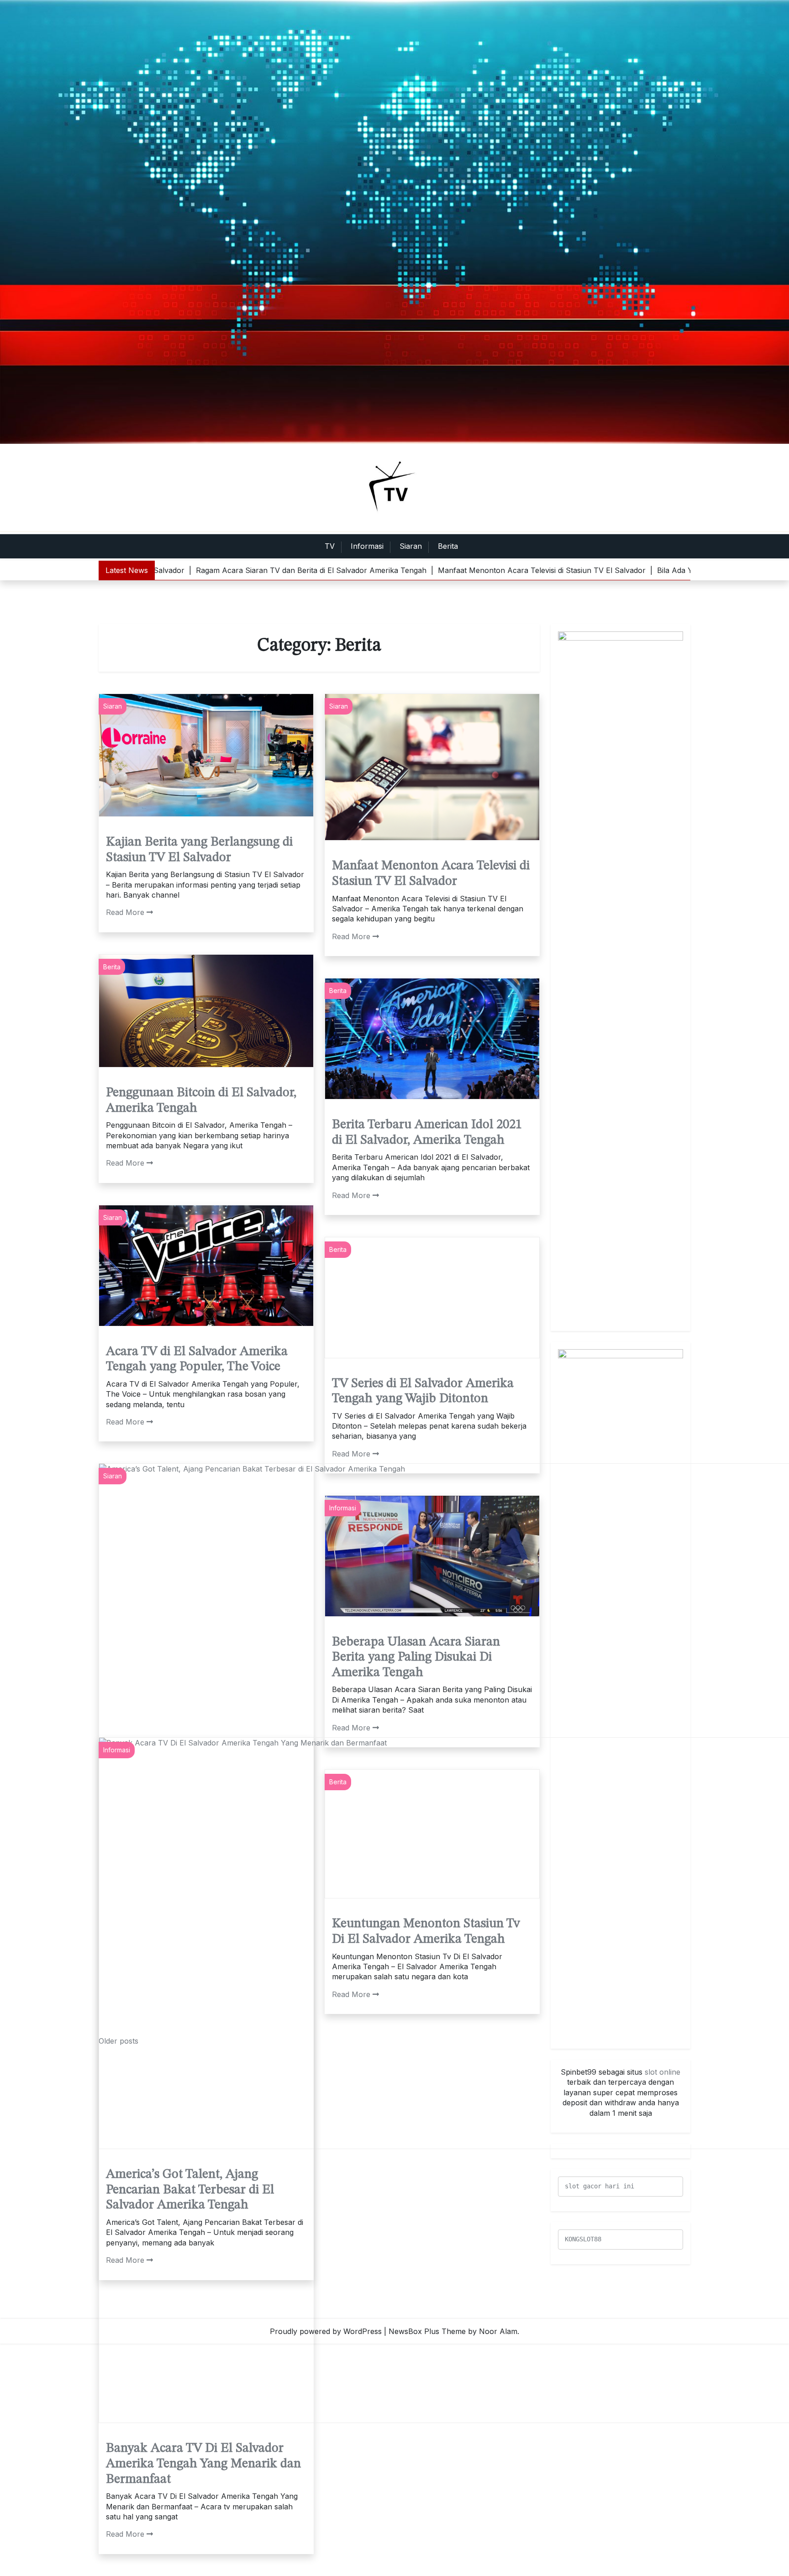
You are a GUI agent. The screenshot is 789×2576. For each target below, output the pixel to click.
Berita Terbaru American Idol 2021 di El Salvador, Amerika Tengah (427, 1133)
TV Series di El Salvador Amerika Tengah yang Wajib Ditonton (423, 1392)
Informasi (367, 546)
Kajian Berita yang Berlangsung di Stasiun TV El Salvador (199, 850)
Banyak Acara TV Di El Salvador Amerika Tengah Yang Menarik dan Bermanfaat (203, 2464)
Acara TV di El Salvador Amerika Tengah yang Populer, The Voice (197, 1360)
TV (330, 546)
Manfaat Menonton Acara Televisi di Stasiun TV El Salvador (431, 874)
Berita (448, 546)
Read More (125, 912)
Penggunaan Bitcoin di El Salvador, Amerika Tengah (201, 1101)
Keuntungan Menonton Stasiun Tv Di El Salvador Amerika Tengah (426, 2488)
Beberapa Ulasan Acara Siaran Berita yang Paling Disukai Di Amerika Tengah (416, 1658)
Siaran (411, 546)
